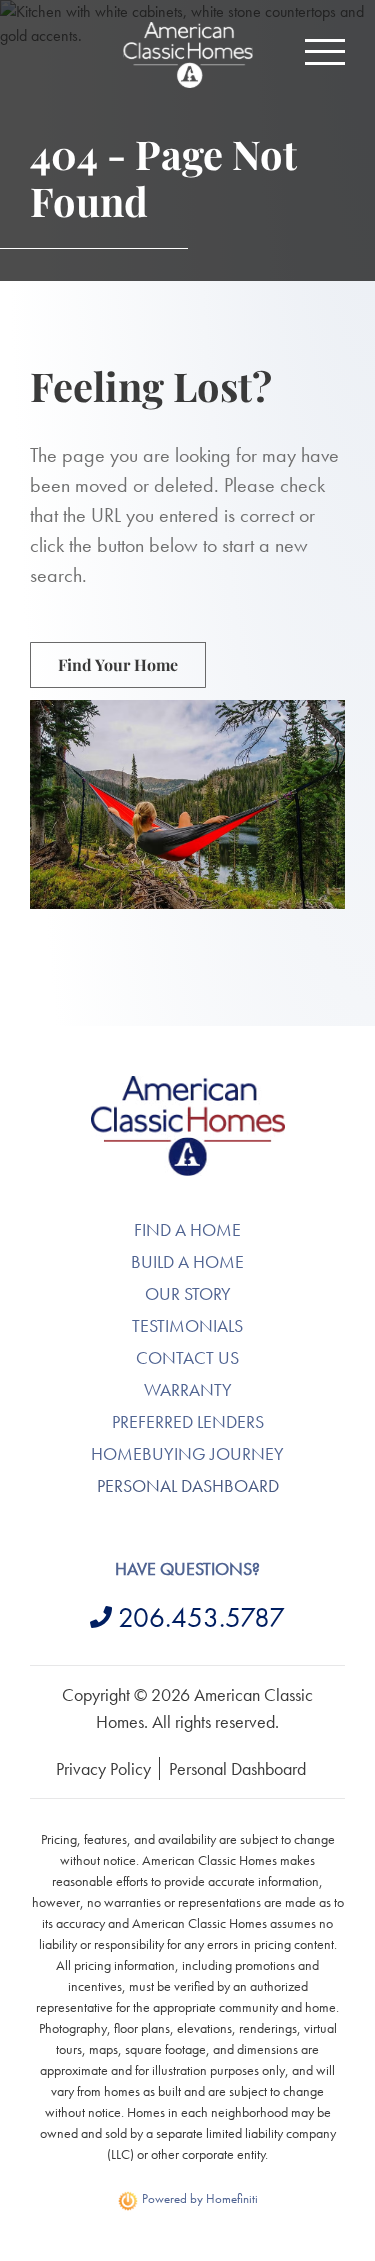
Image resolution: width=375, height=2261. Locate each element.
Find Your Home (118, 664)
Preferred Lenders (188, 1421)
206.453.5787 (201, 1617)
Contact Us (187, 1357)
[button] (325, 52)
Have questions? (187, 1568)
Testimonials (187, 1325)
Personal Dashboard (188, 1485)
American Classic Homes (187, 1087)
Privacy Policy (103, 1768)
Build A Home (187, 1261)
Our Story (188, 1293)
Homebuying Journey (187, 1453)
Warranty (188, 1389)
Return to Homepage (188, 55)
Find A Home (187, 1229)
